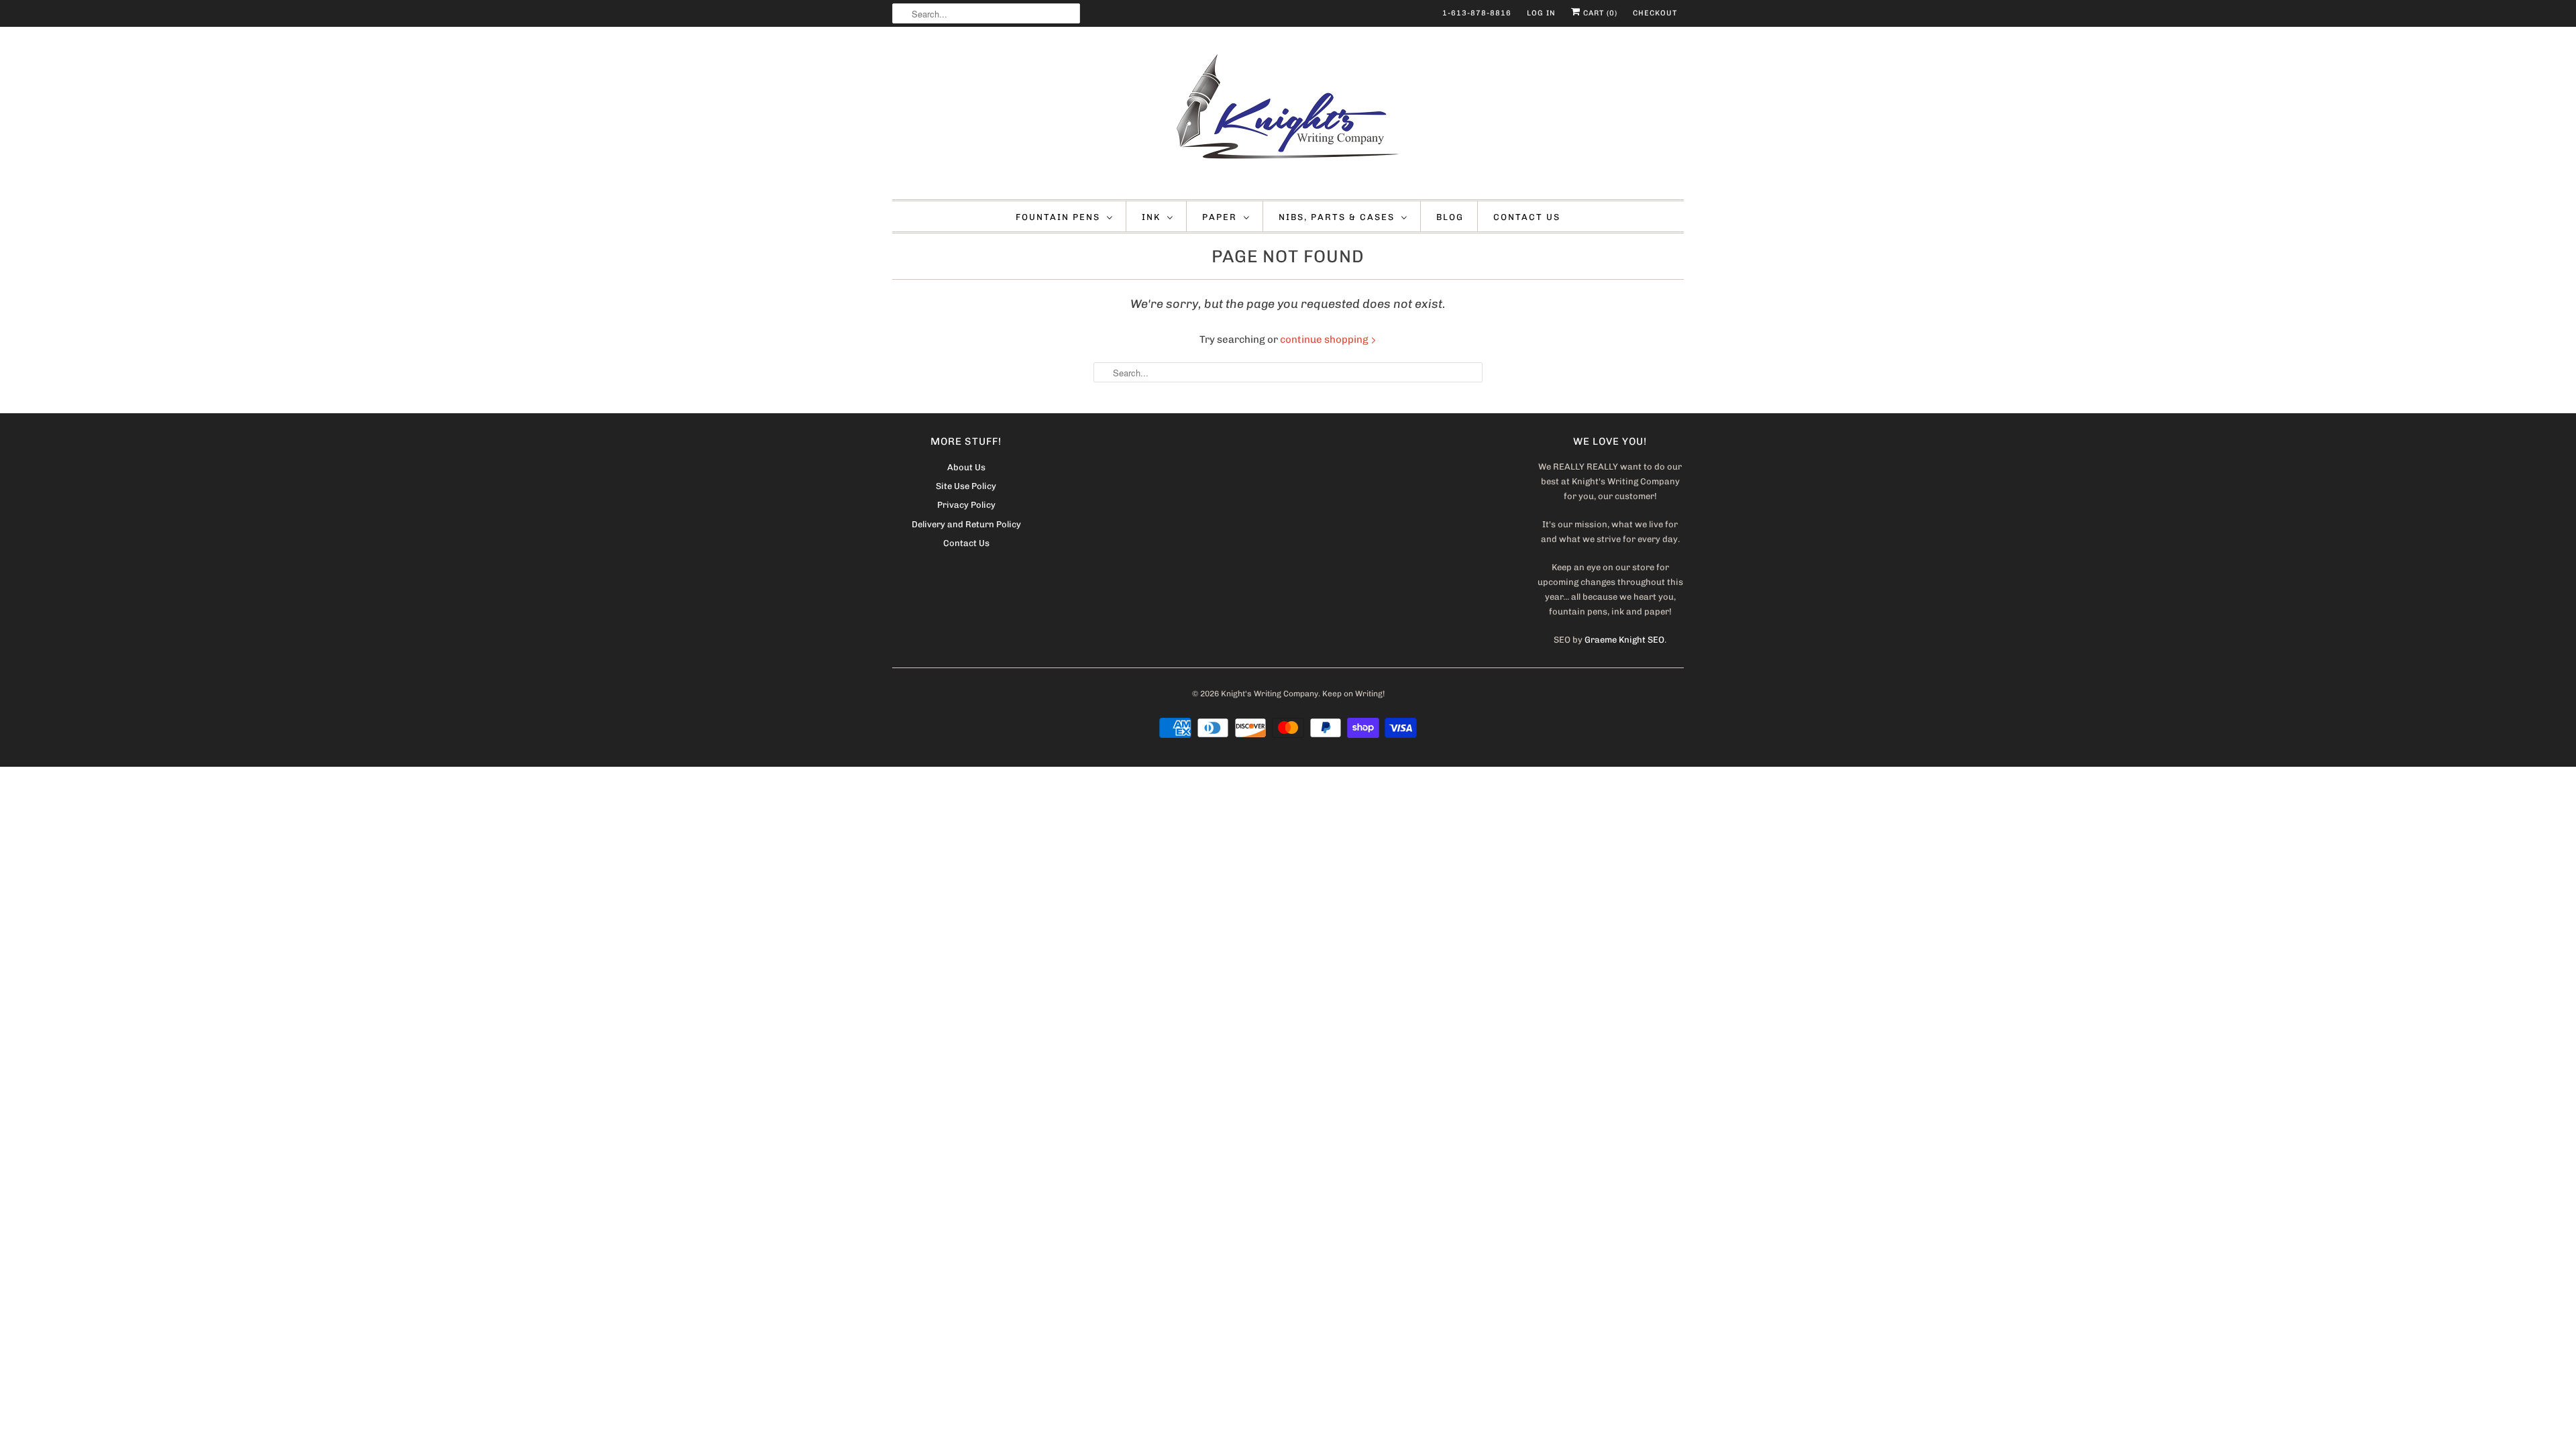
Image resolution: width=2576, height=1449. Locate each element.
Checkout (1655, 13)
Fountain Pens (1058, 217)
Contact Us (1527, 217)
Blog (1450, 217)
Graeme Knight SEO (1624, 640)
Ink (1151, 217)
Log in (1541, 13)
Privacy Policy (966, 505)
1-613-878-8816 (1477, 13)
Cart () (1599, 13)
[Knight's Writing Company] (1288, 116)
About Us (966, 467)
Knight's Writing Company (1270, 694)
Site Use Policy (966, 486)
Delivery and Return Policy (966, 524)
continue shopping (1325, 339)
